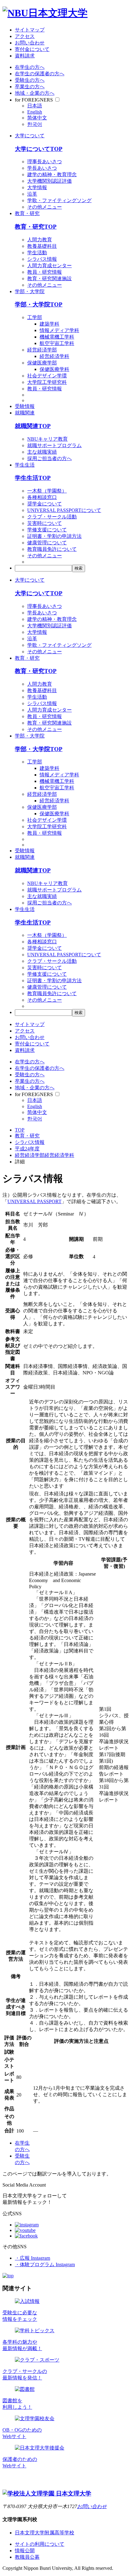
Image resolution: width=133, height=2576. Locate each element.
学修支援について (47, 530)
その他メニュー (45, 207)
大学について (30, 136)
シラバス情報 (42, 259)
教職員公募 (27, 2557)
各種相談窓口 (42, 497)
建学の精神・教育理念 (52, 175)
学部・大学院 (30, 291)
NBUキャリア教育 (47, 439)
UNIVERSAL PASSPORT (34, 1201)
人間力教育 (40, 240)
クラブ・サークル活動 (52, 517)
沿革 (32, 194)
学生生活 (25, 465)
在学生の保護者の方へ (40, 74)
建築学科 (49, 324)
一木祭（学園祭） (47, 491)
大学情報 (37, 187)
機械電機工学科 (57, 337)
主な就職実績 (42, 452)
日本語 (35, 106)
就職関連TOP (33, 426)
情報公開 (25, 2551)
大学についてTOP (39, 149)
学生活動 (37, 253)
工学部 (35, 317)
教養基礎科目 (42, 246)
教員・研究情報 (45, 272)
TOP (20, 1130)
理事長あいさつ (45, 162)
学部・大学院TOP (39, 304)
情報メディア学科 (59, 330)
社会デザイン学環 (47, 376)
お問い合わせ (30, 43)
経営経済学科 (54, 356)
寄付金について (32, 49)
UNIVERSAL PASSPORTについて (64, 510)
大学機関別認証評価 (49, 181)
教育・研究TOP (36, 227)
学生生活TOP (33, 478)
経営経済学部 (42, 350)
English (35, 112)
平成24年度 (27, 1149)
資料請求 (25, 56)
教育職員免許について (52, 549)
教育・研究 (27, 213)
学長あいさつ (42, 168)
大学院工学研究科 (47, 382)
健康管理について (47, 543)
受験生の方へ (30, 80)
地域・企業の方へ (35, 93)
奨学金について (45, 504)
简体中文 (37, 118)
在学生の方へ (30, 67)
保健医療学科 (54, 369)
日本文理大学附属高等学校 (45, 2533)
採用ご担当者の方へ (49, 458)
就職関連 (25, 413)
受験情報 (25, 406)
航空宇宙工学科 (57, 343)
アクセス (25, 36)
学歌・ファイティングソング (59, 200)
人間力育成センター (49, 266)
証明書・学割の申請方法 (54, 536)
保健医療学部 (42, 363)
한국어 (35, 124)
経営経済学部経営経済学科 (45, 1155)
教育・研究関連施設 (49, 278)
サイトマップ (30, 30)
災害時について (45, 523)
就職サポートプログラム (54, 445)
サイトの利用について (40, 2544)
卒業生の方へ (30, 87)
